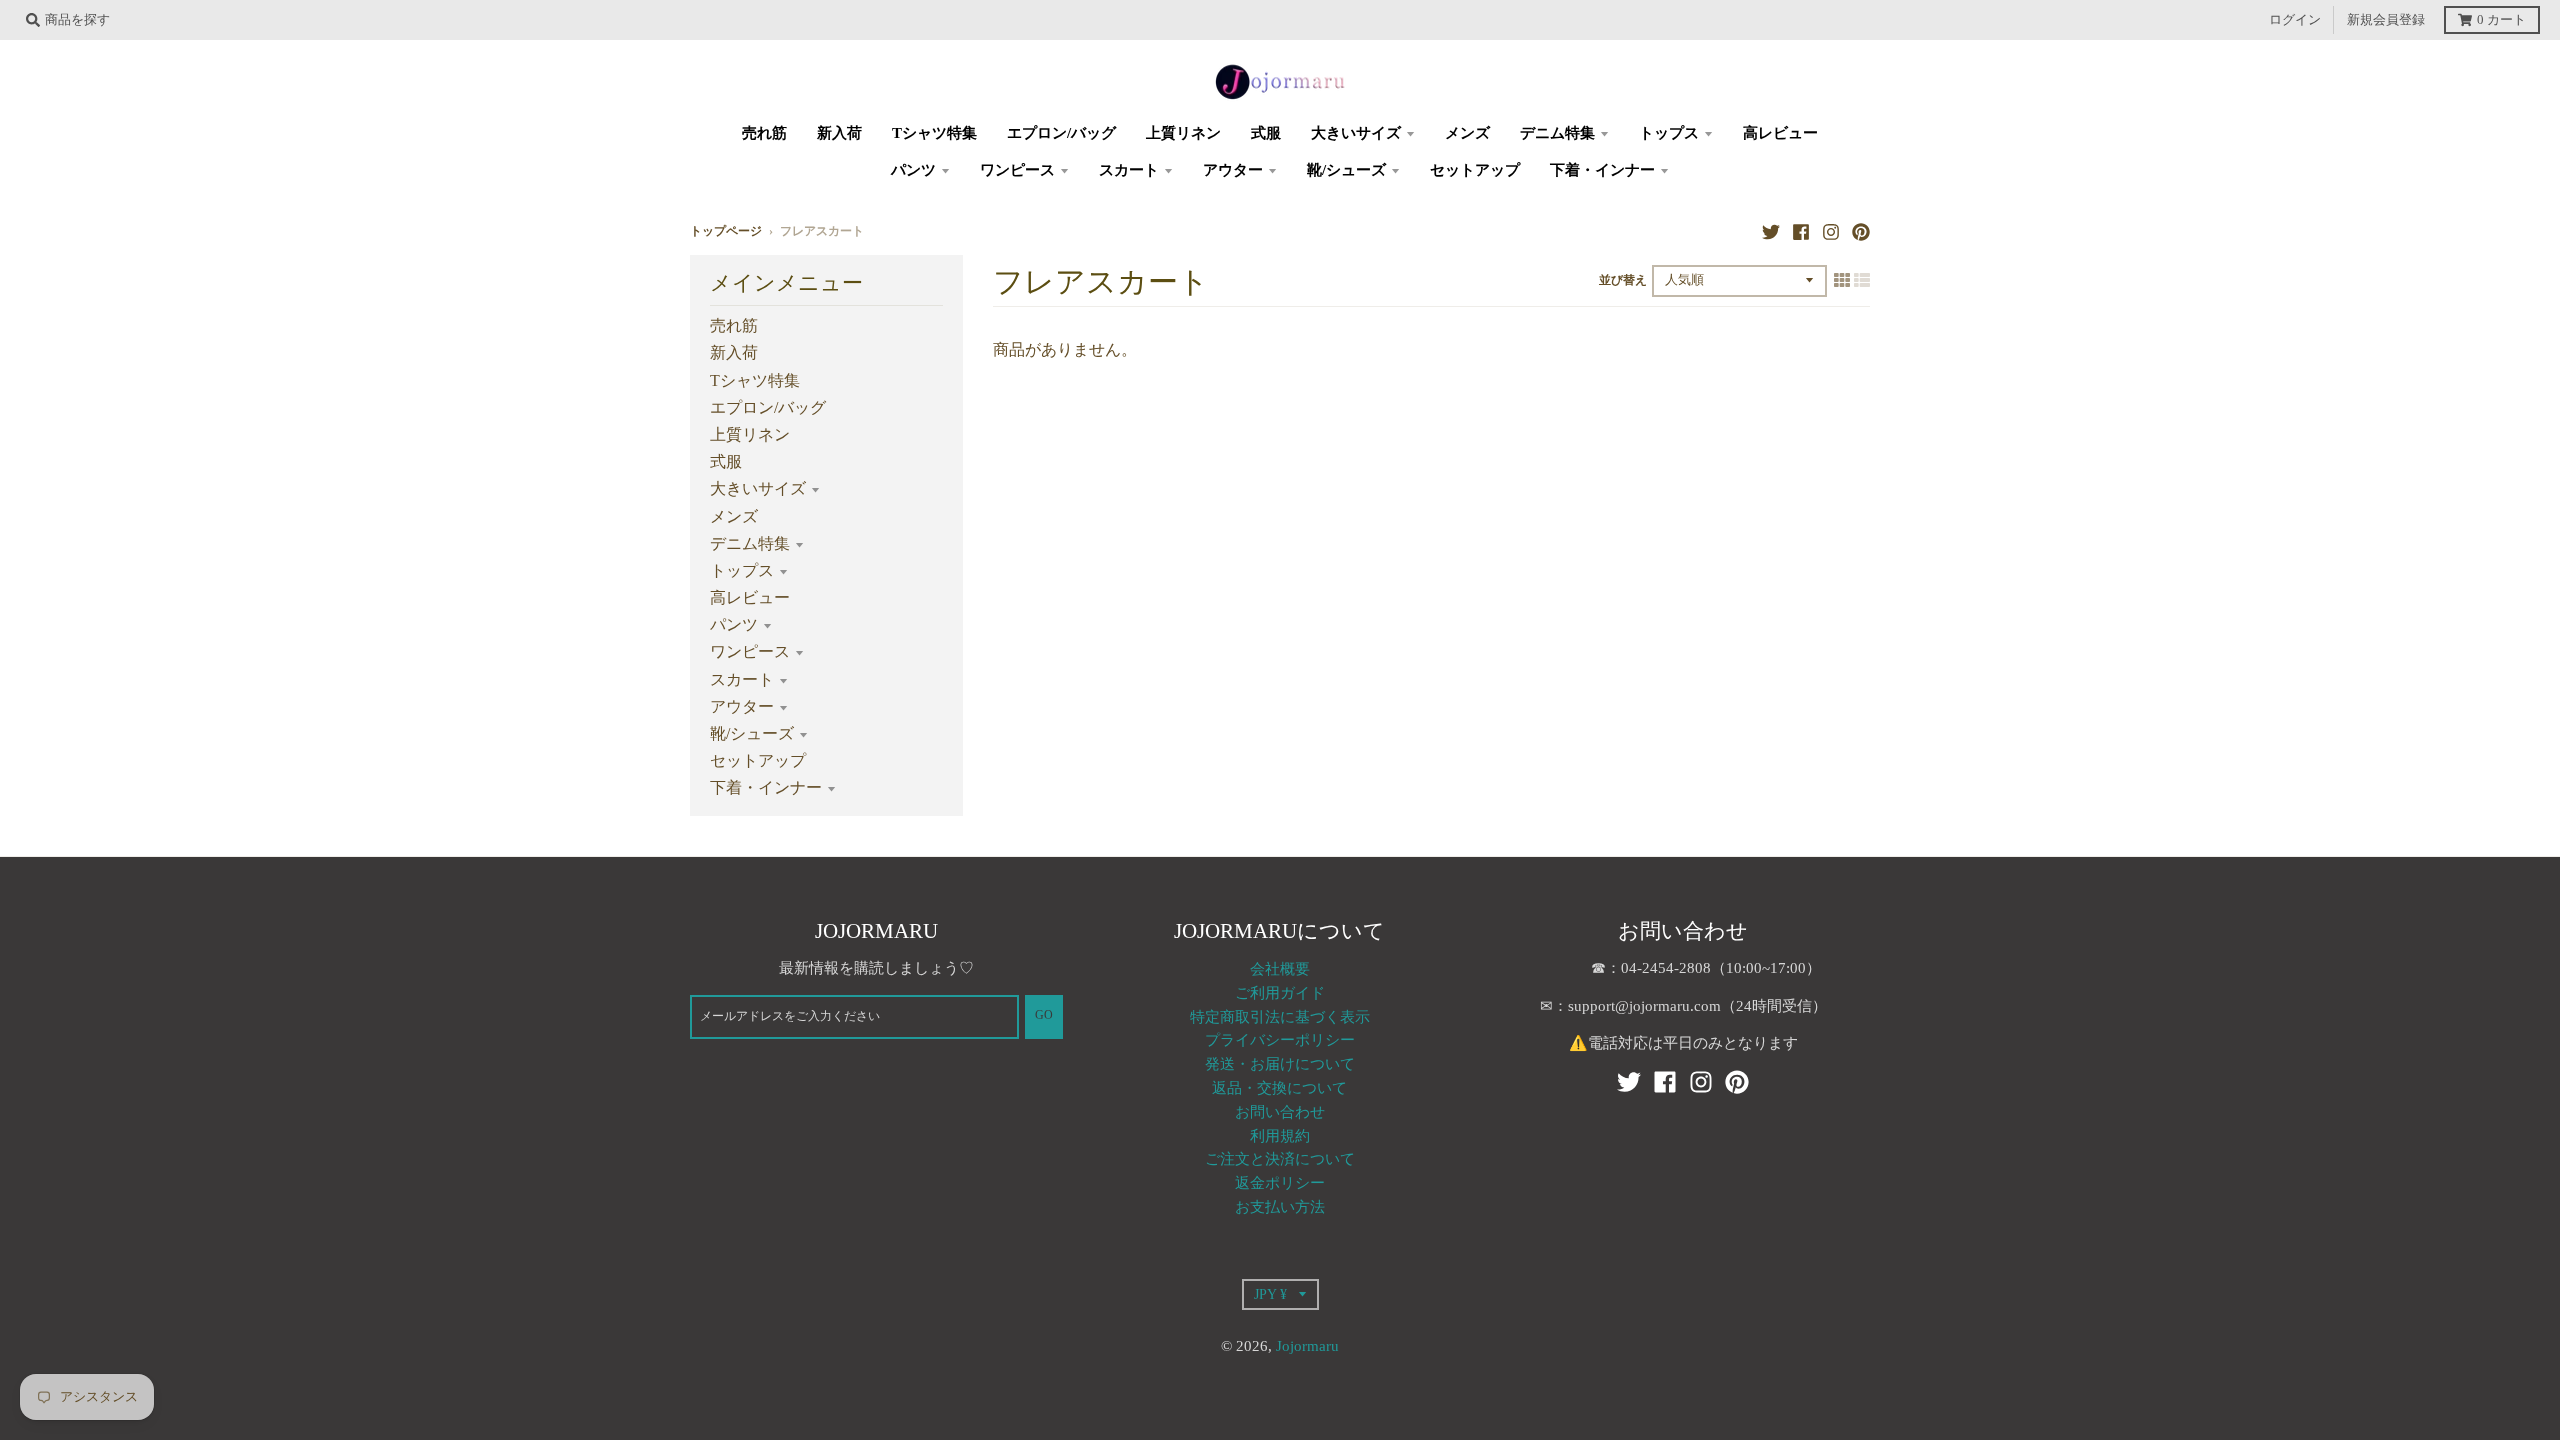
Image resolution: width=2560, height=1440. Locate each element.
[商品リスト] (1862, 279)
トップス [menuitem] (1669, 133)
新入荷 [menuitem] (839, 133)
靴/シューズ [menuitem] (1346, 170)
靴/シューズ (752, 733)
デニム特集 (750, 543)
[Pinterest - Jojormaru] (1861, 231)
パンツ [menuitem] (913, 170)
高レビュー (750, 597)
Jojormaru (1307, 1346)
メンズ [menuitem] (1467, 133)
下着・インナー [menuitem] (1602, 170)
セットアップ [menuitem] (1475, 170)
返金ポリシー (1280, 1183)
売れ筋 (734, 325)
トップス (742, 570)
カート (2501, 20)
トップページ (726, 231)
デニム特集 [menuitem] (1557, 133)
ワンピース (750, 651)
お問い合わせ (1280, 1112)
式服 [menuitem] (1266, 133)
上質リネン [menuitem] (1183, 133)
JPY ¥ (1270, 1294)
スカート (742, 679)
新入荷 (734, 352)
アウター (742, 706)
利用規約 (1280, 1136)
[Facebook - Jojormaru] (1801, 231)
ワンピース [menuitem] (1017, 170)
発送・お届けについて (1280, 1064)
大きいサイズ (758, 488)
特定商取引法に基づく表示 (1280, 1017)
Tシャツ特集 (755, 380)
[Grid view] (1842, 279)
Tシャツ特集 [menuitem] (934, 133)
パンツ (734, 624)
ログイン (2295, 20)
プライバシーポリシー (1280, 1040)
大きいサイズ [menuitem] (1356, 133)
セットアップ (758, 760)
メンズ (734, 516)
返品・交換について (1279, 1088)
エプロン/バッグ (768, 407)
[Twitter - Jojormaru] (1771, 231)
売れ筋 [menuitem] (764, 133)
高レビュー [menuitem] (1780, 133)
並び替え (1623, 280)
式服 (726, 461)
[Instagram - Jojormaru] (1831, 231)
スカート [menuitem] (1129, 170)
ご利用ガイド (1280, 993)
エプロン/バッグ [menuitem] (1061, 133)
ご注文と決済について (1280, 1159)
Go (1044, 1015)
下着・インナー (766, 787)
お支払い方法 (1280, 1207)
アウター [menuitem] (1233, 170)
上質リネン (750, 434)
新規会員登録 (2386, 20)
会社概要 (1280, 969)
